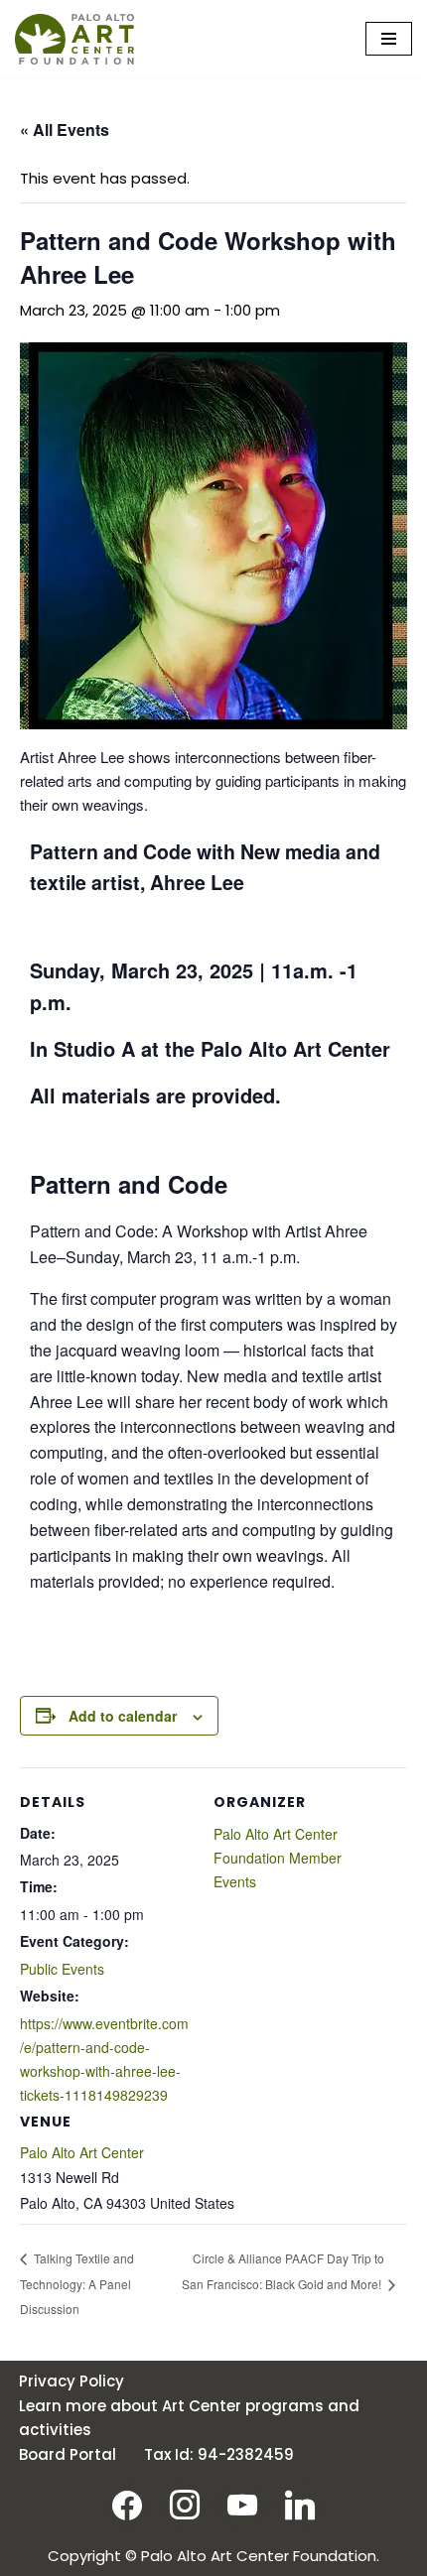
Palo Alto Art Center (82, 2152)
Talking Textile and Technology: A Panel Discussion (77, 2284)
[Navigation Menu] (389, 39)
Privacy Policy (71, 2381)
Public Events (62, 1969)
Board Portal (68, 2454)
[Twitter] (242, 2505)
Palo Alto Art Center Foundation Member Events (278, 1858)
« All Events (65, 129)
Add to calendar (123, 1716)
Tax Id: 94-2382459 (219, 2454)
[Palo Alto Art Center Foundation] (74, 39)
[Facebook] (127, 2505)
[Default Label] (300, 2505)
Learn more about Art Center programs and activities (189, 2418)
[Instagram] (185, 2505)
